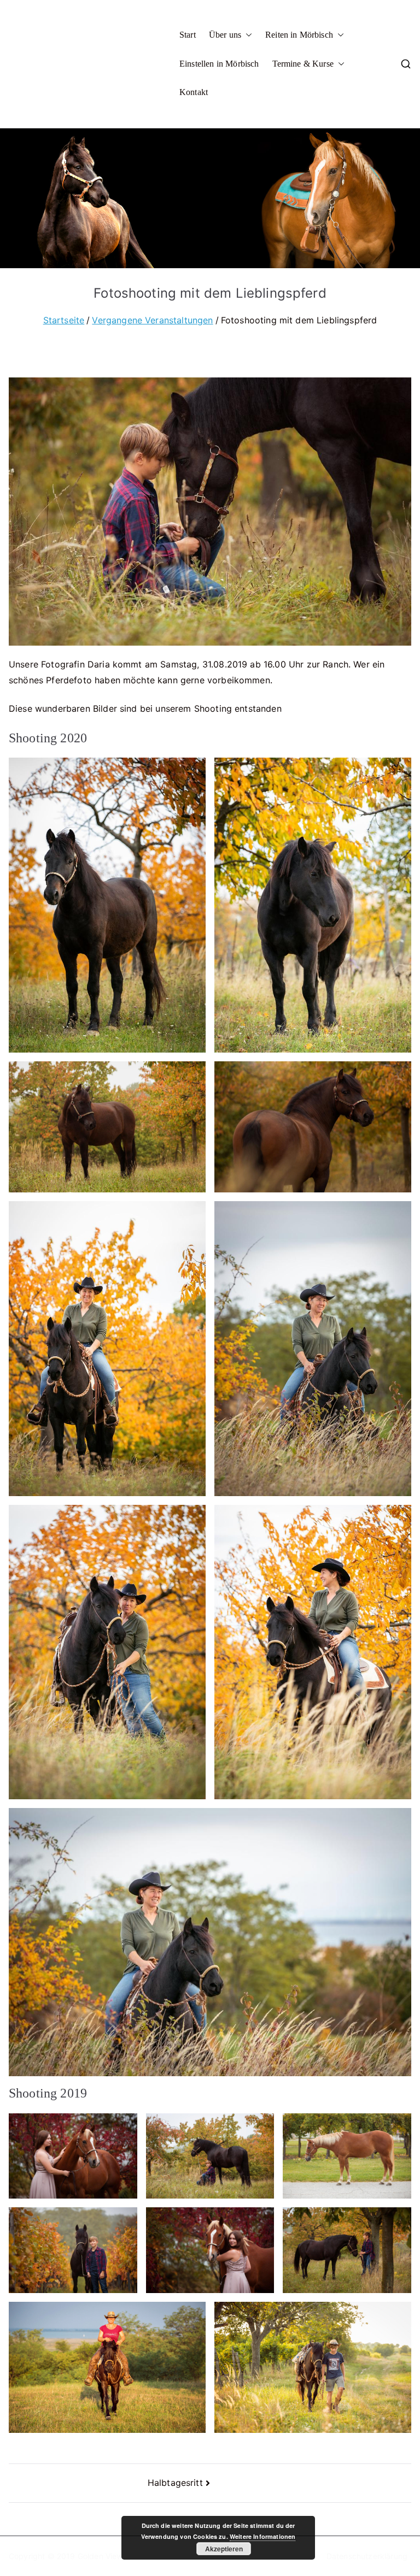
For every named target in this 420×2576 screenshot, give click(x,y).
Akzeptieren (224, 2549)
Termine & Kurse (303, 64)
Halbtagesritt (175, 2483)
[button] (247, 35)
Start (188, 35)
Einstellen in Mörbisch (219, 64)
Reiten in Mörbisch (299, 35)
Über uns (225, 35)
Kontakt (194, 92)
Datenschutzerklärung (367, 2556)
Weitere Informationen (262, 2536)
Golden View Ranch (113, 2556)
